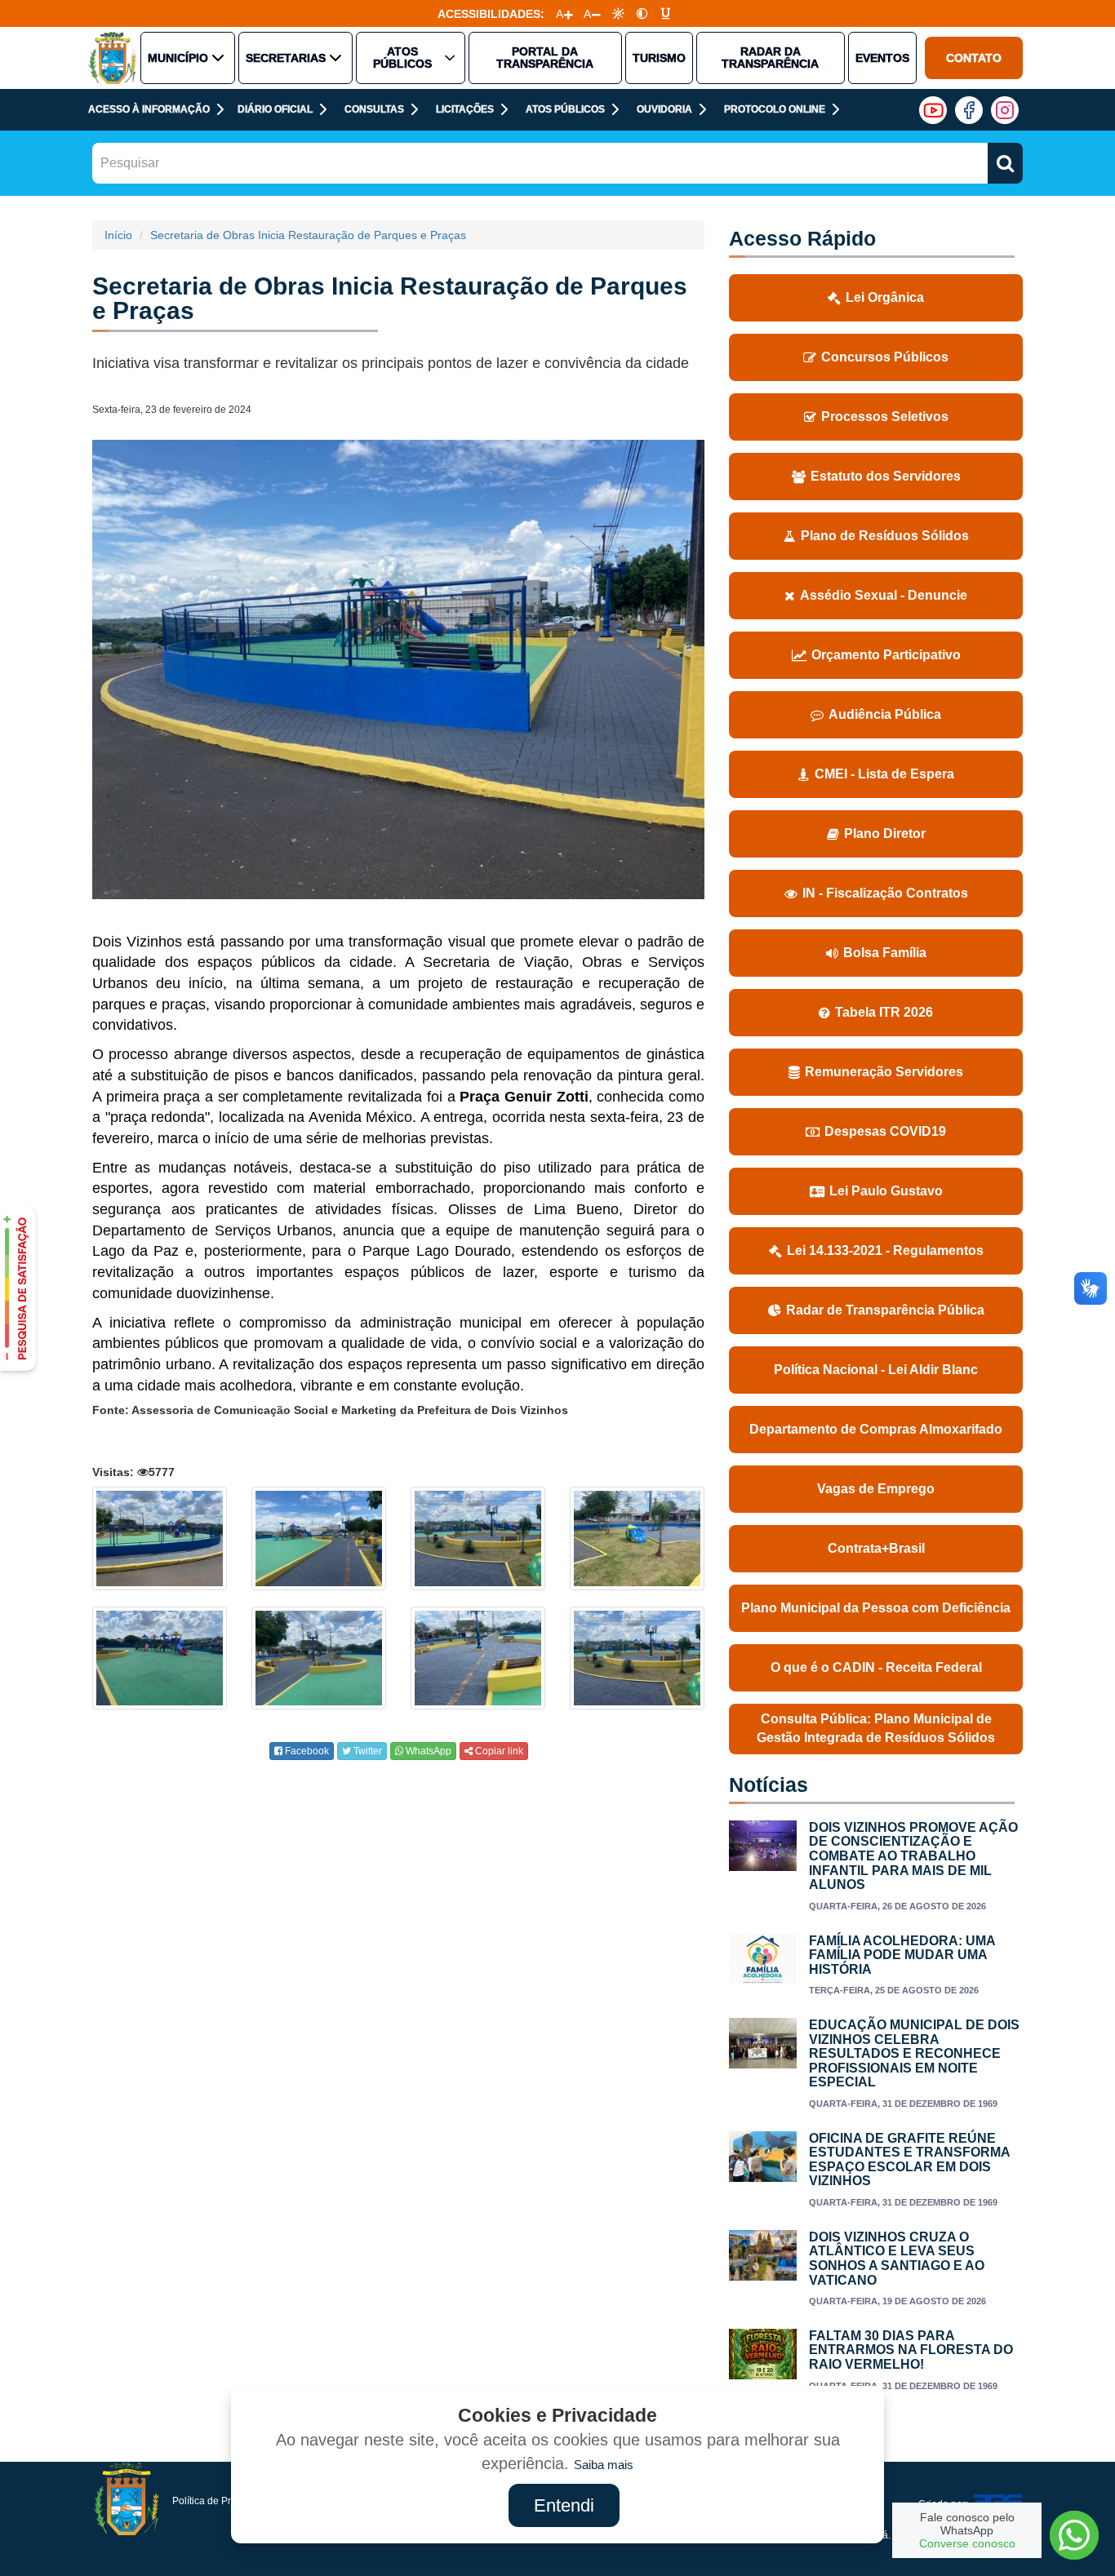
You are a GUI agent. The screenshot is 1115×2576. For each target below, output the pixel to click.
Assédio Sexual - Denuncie (884, 595)
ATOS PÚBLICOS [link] (402, 58)
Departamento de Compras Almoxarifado (876, 1429)
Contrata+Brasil (876, 1548)
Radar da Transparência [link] (770, 58)
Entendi (564, 2505)
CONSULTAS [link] (374, 109)
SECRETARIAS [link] (286, 58)
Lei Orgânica (885, 297)
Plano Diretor (885, 834)
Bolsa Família (885, 953)
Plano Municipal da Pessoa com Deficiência (876, 1608)
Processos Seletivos (885, 417)
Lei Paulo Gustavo (886, 1191)
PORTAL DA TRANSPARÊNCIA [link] (545, 58)
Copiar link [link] (498, 1751)
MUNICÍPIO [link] (178, 58)
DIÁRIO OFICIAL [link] (275, 109)
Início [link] (118, 235)
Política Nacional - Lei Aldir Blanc (876, 1370)
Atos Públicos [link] (565, 109)
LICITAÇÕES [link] (465, 109)
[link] (618, 13)
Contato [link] (974, 58)
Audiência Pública (885, 714)
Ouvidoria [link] (664, 109)
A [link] (560, 14)
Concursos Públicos (885, 357)
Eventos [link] (882, 58)
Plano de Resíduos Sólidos (885, 536)
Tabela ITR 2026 (884, 1012)
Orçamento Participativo (886, 655)
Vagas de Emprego (876, 1489)
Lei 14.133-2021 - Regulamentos (885, 1250)
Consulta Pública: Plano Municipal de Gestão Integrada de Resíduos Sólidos (876, 1728)
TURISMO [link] (659, 58)
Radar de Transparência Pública (885, 1310)
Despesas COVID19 (885, 1131)
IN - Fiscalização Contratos (885, 893)
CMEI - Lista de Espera (884, 774)
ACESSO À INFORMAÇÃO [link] (149, 109)
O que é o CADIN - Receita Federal (876, 1667)
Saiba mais (604, 2465)
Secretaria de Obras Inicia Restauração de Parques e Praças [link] (308, 235)
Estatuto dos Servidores (886, 476)
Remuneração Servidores (884, 1072)
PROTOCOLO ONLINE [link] (775, 109)
